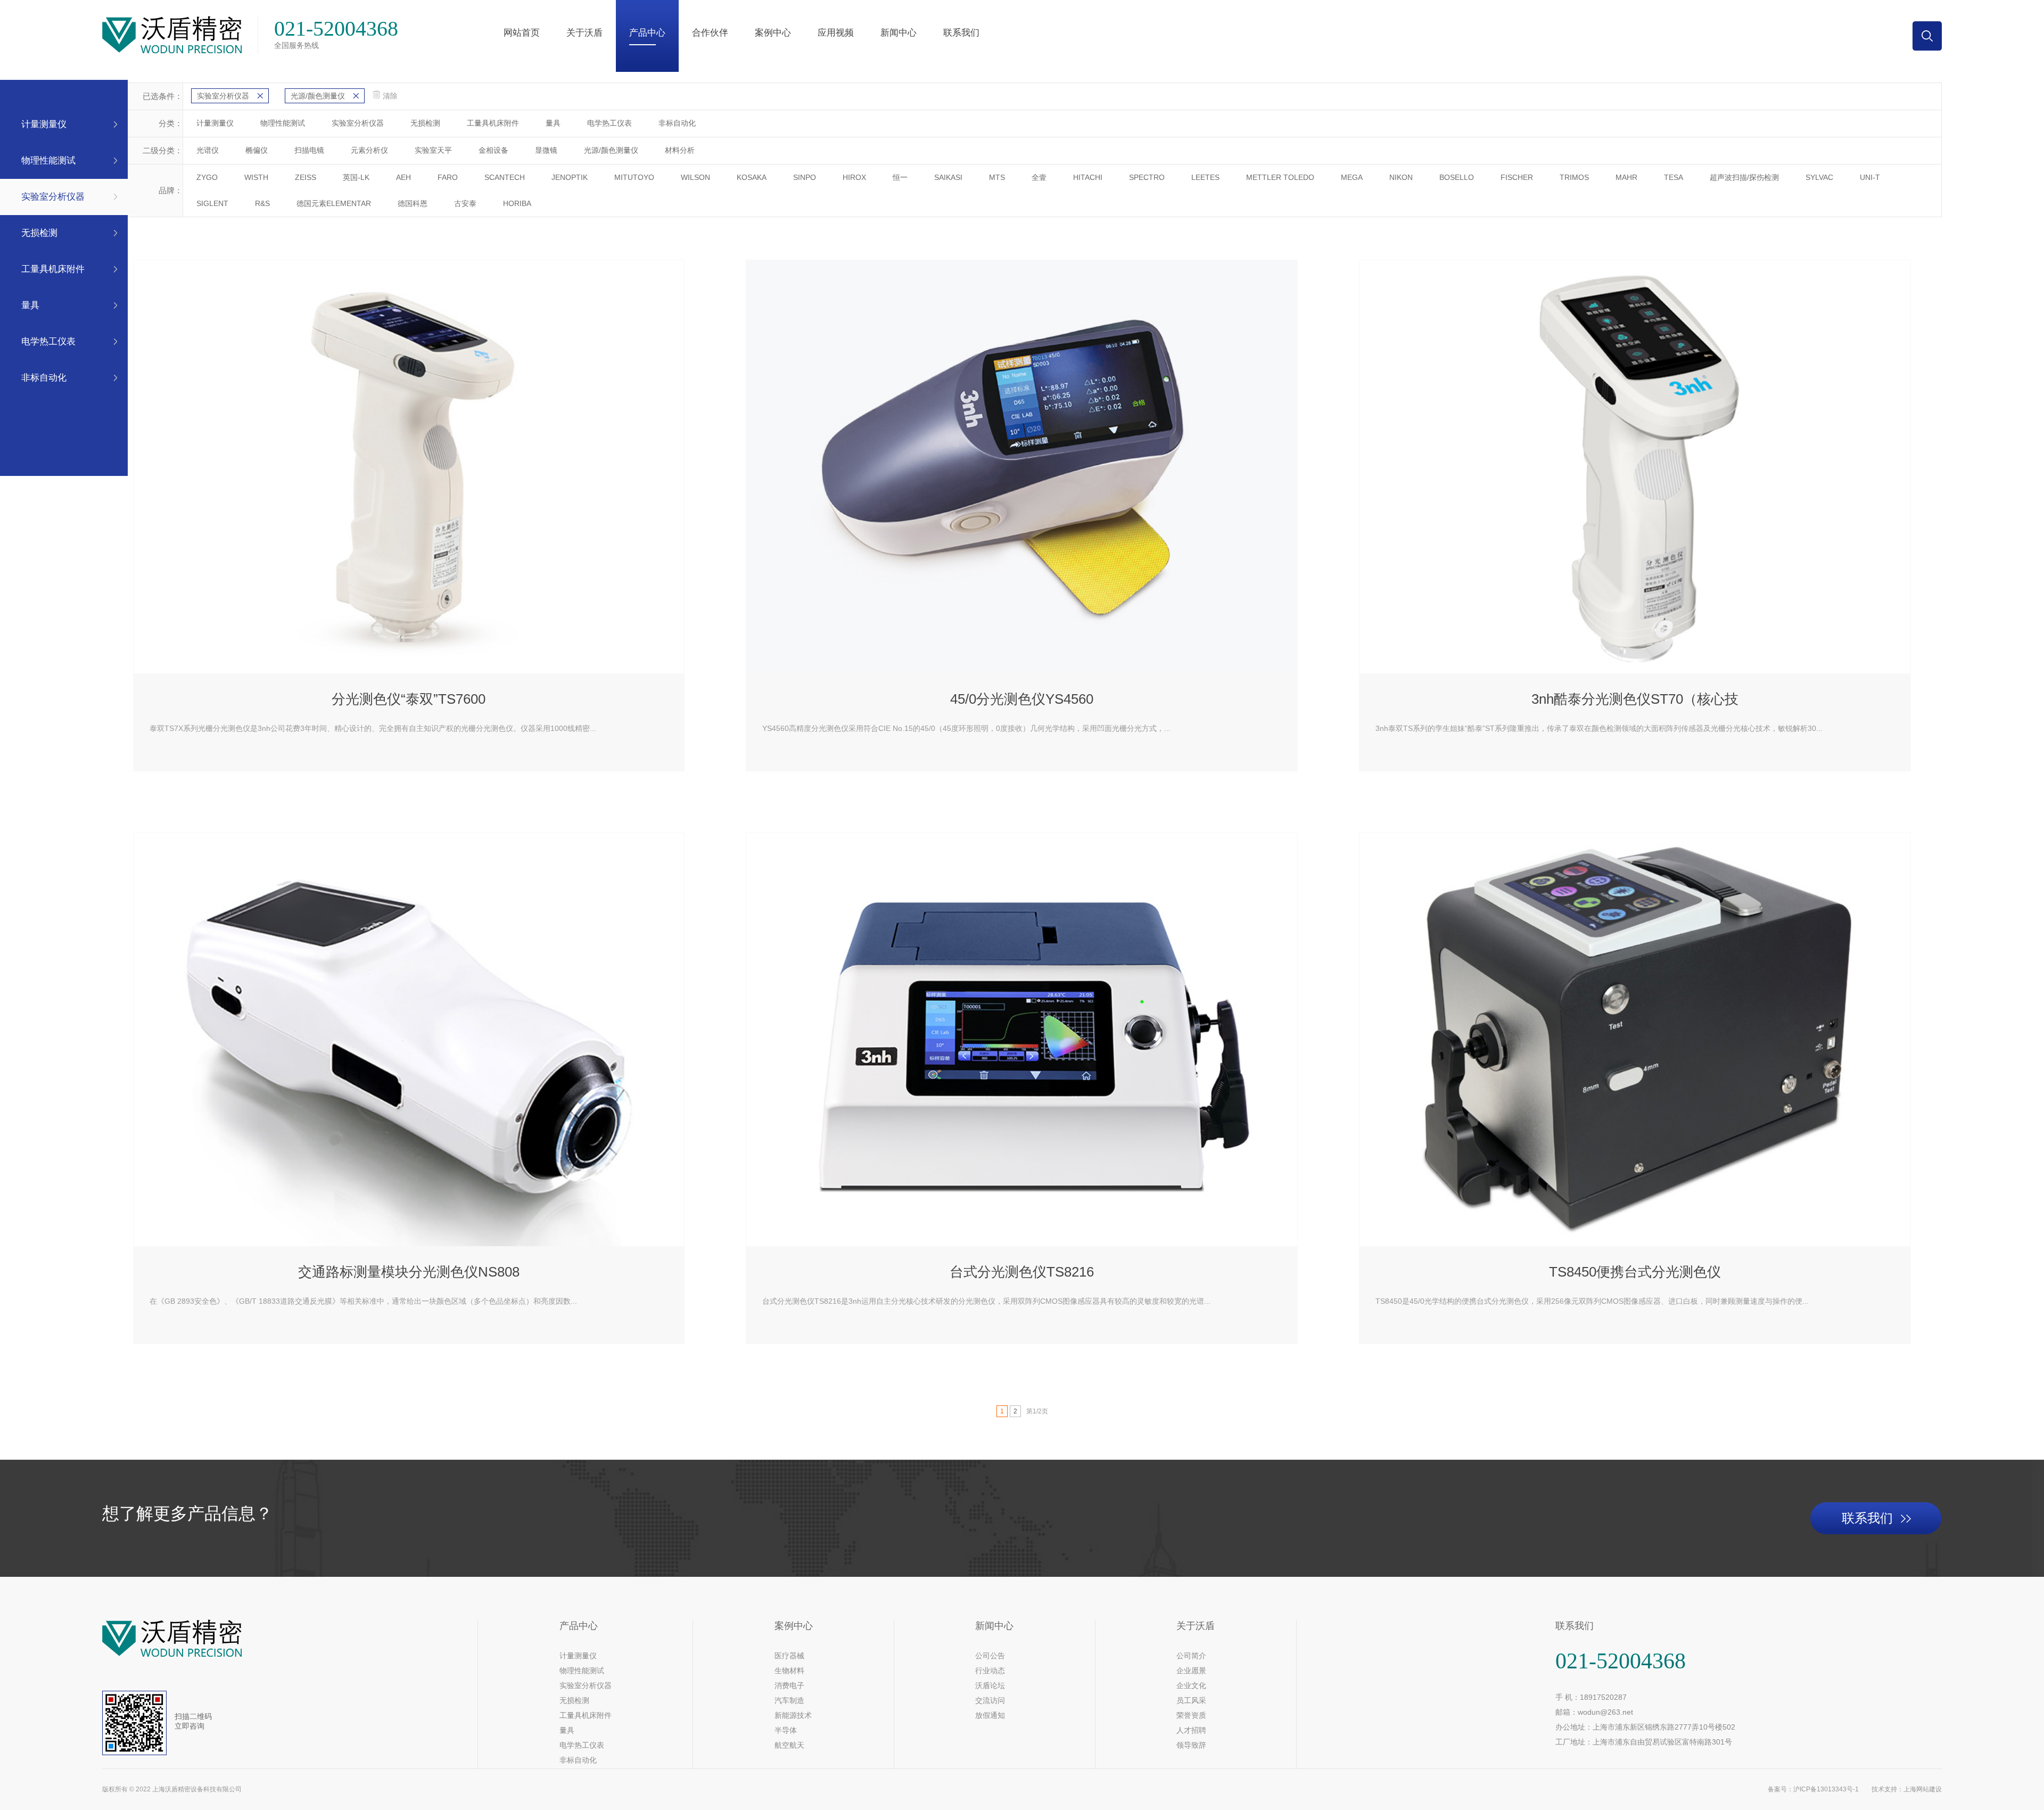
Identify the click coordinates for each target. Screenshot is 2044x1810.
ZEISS (306, 177)
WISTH (256, 177)
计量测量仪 (44, 124)
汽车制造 (789, 1700)
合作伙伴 (710, 33)
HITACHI (1088, 177)
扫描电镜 (309, 150)
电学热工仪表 (48, 342)
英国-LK (356, 177)
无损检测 (39, 233)
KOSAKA (752, 177)
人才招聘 (1191, 1730)
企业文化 (1191, 1685)
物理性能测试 (48, 161)
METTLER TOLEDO (1280, 177)
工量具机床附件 (53, 269)
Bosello (1457, 177)
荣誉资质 (1191, 1715)
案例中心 (773, 33)
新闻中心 (899, 33)
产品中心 (647, 33)
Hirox (854, 177)
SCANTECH (505, 177)
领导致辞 (1191, 1745)
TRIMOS (1574, 177)
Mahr (1626, 177)
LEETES (1205, 177)
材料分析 (680, 150)
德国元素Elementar (334, 203)
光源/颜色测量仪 (318, 96)
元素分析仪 (369, 150)
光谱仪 (208, 150)
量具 (30, 305)
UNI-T (1870, 177)
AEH (403, 177)
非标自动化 (44, 378)
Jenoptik (570, 177)
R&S (262, 203)
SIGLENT (212, 203)
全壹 (1039, 177)
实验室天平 (433, 150)
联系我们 (961, 33)
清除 (390, 96)
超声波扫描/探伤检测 (1744, 177)
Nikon (1401, 177)
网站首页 (522, 33)
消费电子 (789, 1685)
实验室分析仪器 (53, 197)
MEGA (1352, 177)
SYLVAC (1819, 177)
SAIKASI (948, 177)
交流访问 (990, 1700)
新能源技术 (793, 1715)
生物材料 (789, 1671)
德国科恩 (413, 203)
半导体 (786, 1730)
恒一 (900, 177)
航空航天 (789, 1745)
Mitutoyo (634, 177)
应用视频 (836, 33)
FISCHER (1517, 177)
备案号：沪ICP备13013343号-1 (1813, 1789)
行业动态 (990, 1671)
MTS (997, 177)
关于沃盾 (584, 33)
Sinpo (805, 177)
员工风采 (1191, 1700)
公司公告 (990, 1656)
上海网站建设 (1923, 1789)
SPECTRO (1147, 177)
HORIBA (517, 203)
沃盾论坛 (990, 1685)
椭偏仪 (257, 150)
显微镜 (546, 150)
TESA (1674, 177)
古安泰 (465, 203)
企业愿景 (1191, 1671)
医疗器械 (789, 1656)
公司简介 (1191, 1656)
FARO (448, 177)
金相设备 (493, 150)
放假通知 (990, 1715)
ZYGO (207, 177)
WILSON (695, 177)
